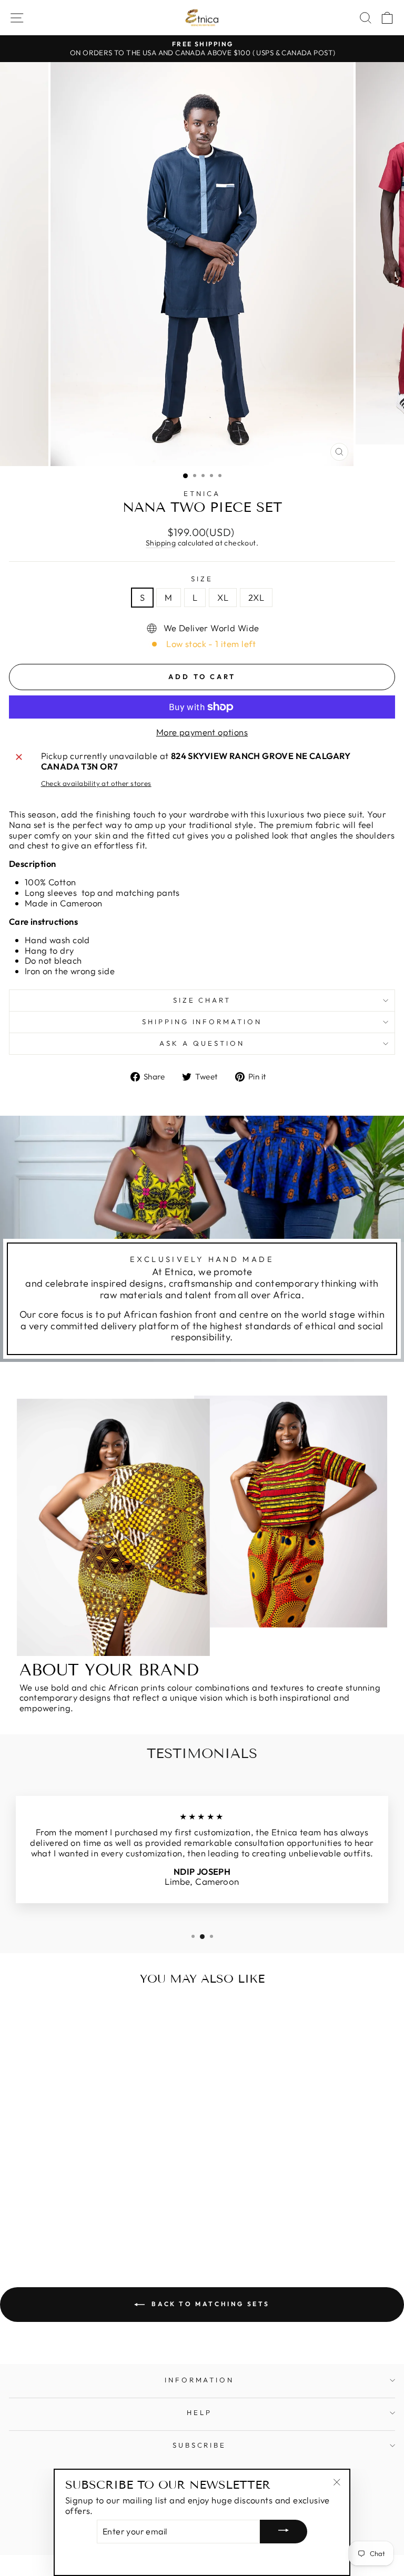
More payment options (202, 732)
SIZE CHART (202, 1000)
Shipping (161, 543)
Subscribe (200, 2445)
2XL (256, 597)
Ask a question (202, 1043)
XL (223, 597)
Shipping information (202, 1022)
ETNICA (202, 493)
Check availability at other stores (96, 784)
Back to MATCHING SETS (209, 2304)
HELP (199, 2412)
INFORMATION (200, 2380)
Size (202, 579)
